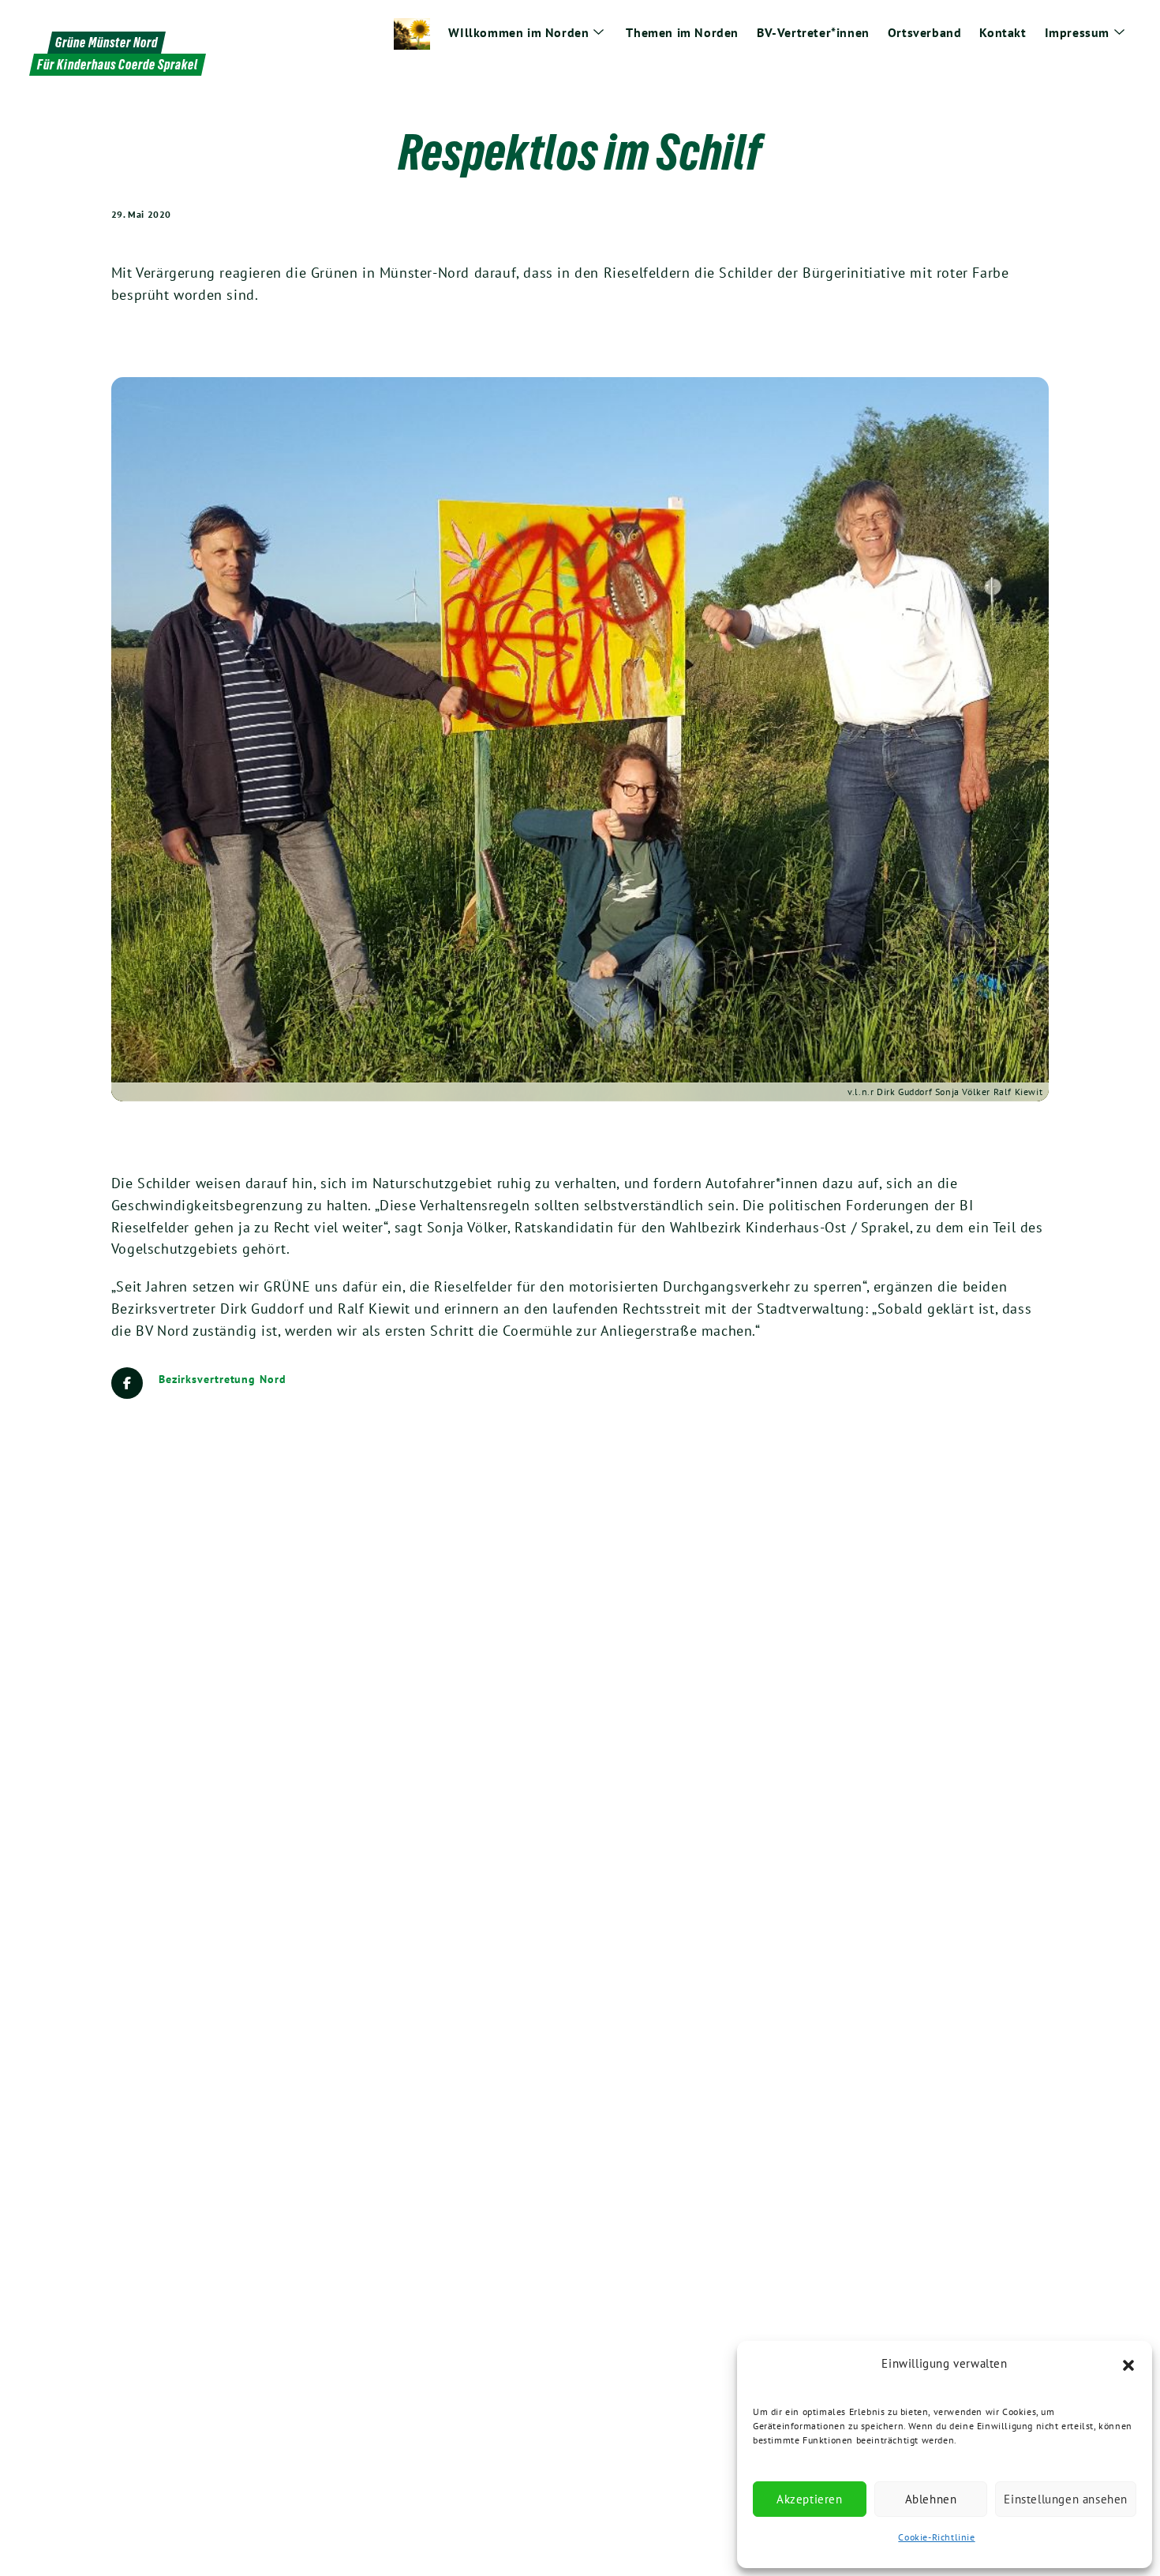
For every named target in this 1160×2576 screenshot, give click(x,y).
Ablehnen (931, 2499)
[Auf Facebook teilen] (127, 1383)
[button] (1128, 2364)
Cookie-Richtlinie (936, 2537)
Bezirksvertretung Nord (223, 1379)
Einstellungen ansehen (1066, 2499)
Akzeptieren (810, 2499)
